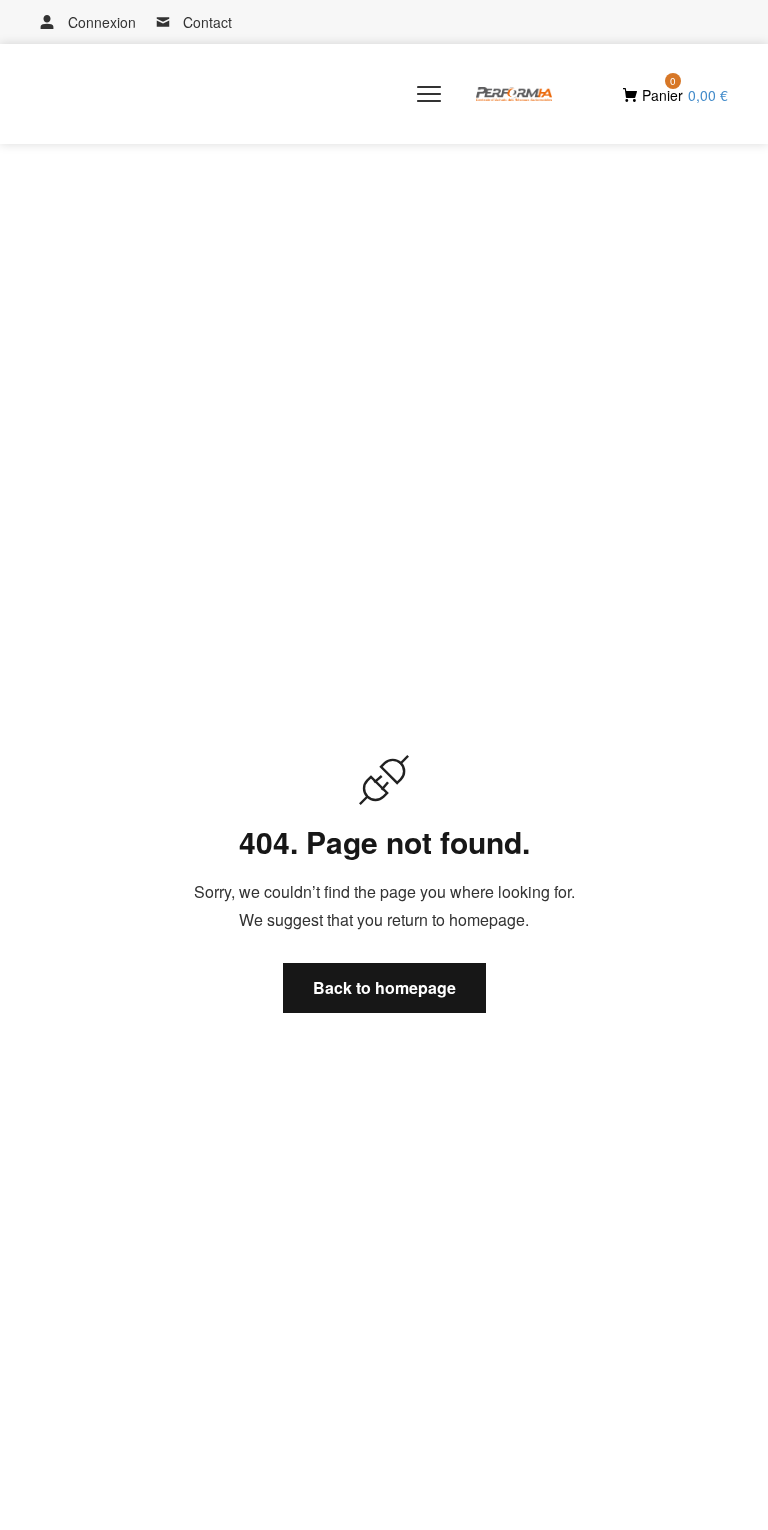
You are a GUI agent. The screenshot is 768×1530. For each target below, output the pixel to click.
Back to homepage (384, 987)
